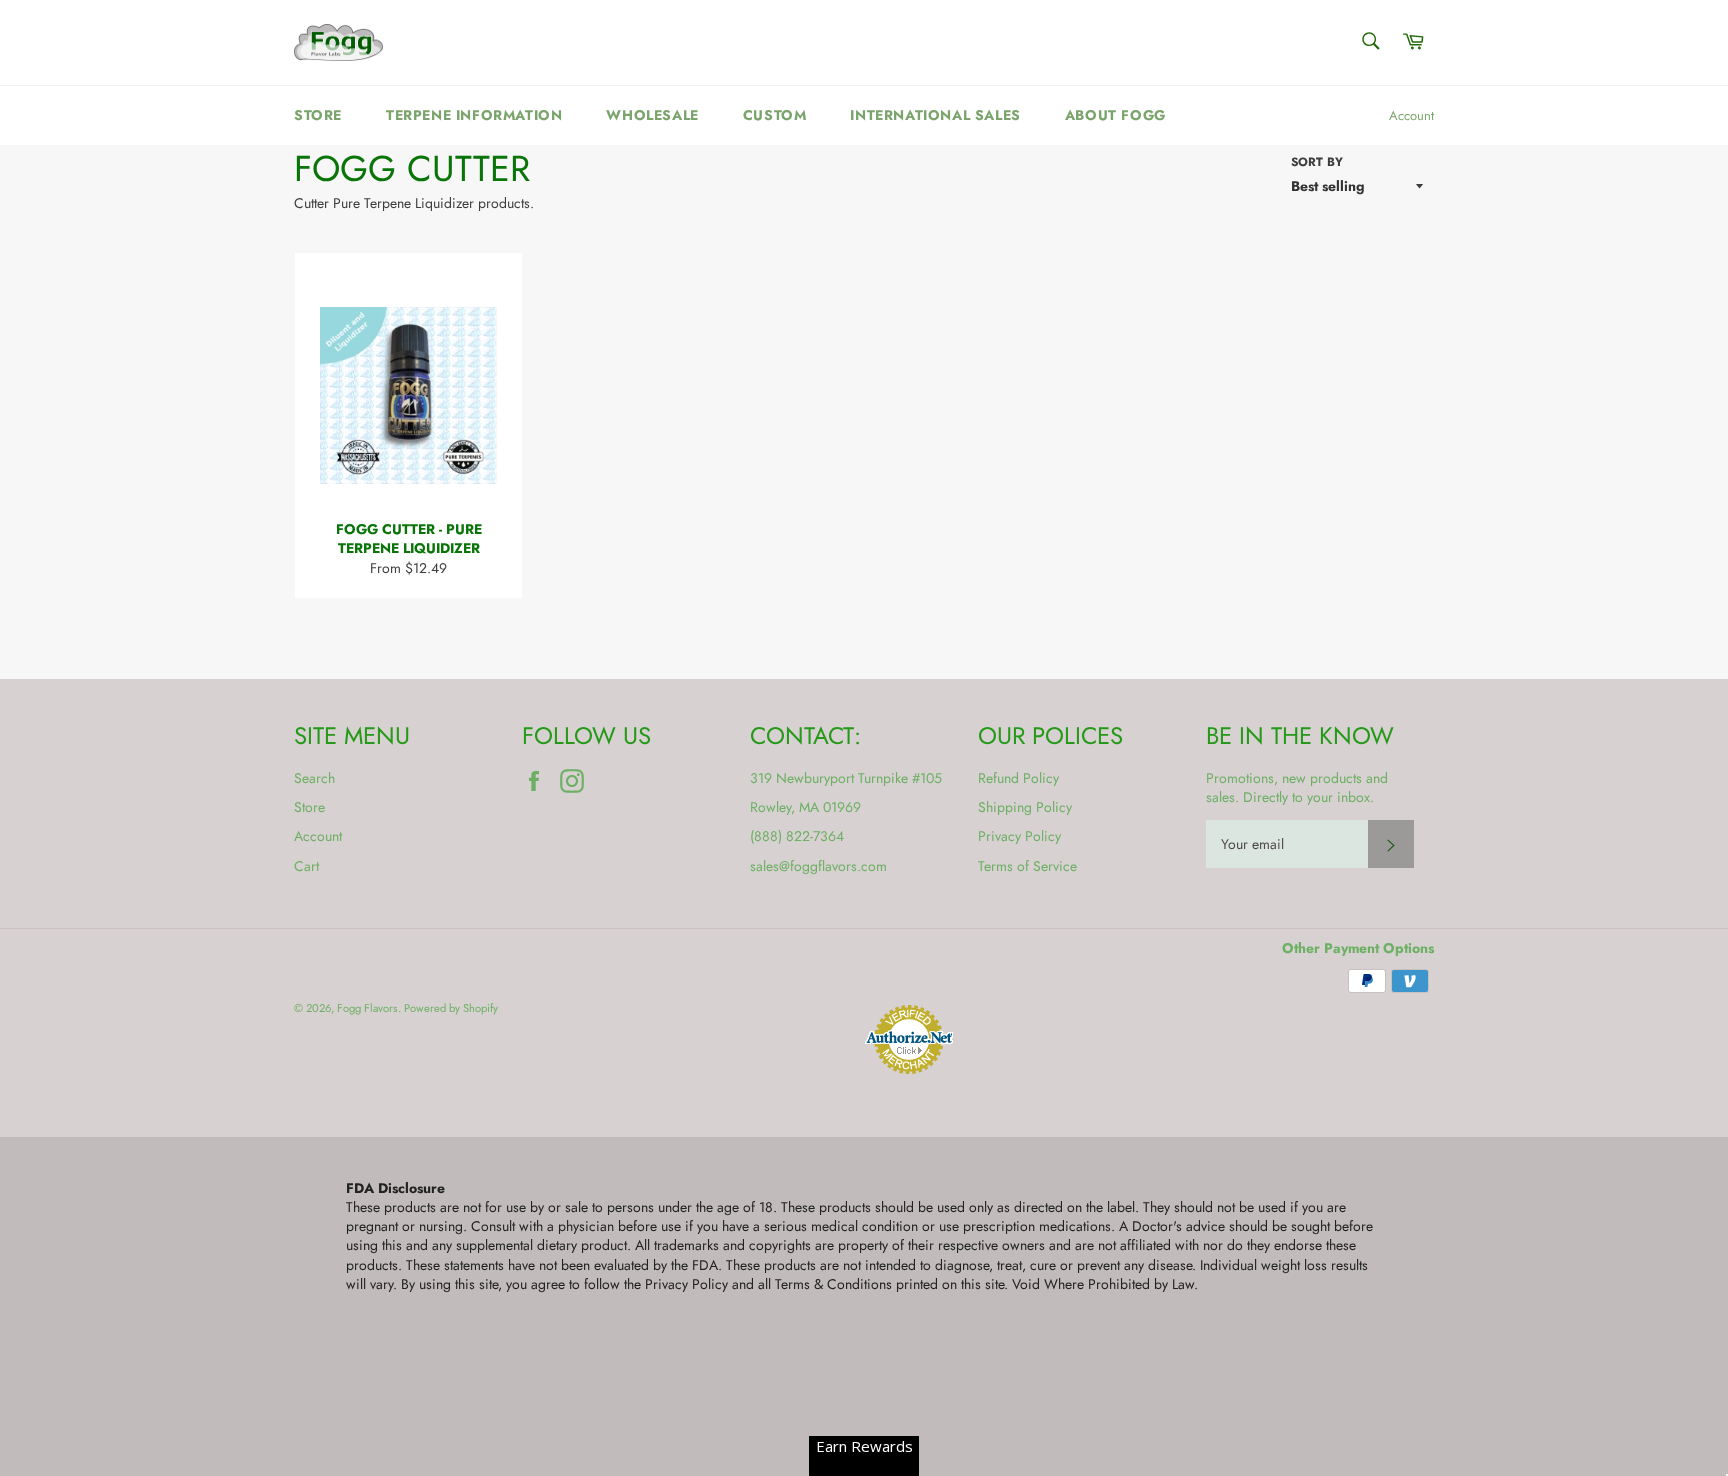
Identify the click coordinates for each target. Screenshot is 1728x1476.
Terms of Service (1027, 866)
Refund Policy (1018, 778)
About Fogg (1115, 115)
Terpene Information (474, 115)
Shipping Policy (1025, 807)
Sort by (1317, 162)
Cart (306, 866)
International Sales (935, 115)
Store (318, 115)
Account (1411, 115)
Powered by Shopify (451, 1008)
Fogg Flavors (367, 1008)
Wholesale (652, 115)
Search (314, 778)
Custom (775, 115)
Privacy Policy (1019, 836)
